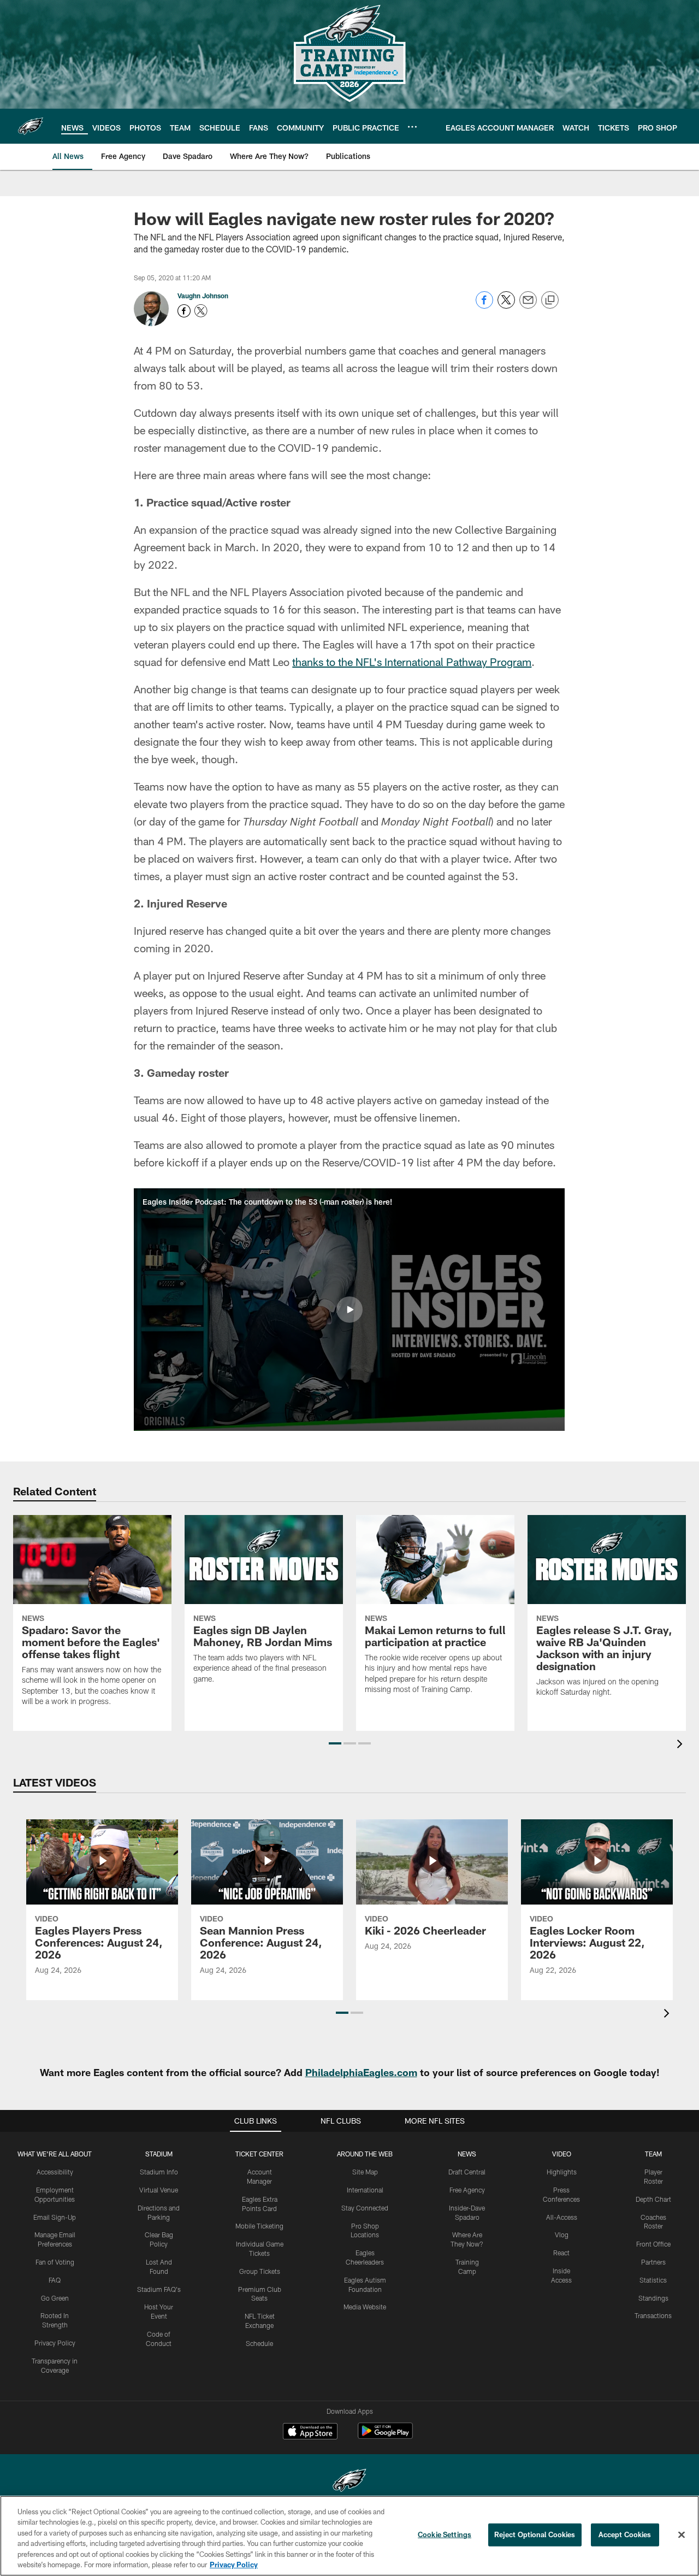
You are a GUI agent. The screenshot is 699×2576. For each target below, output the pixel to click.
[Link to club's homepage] (31, 126)
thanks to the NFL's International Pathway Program (412, 662)
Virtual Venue (159, 2190)
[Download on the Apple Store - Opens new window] (310, 2432)
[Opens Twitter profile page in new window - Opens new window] (201, 311)
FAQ (55, 2280)
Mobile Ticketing (259, 2226)
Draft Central (467, 2172)
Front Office (653, 2244)
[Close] (682, 2535)
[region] (349, 2536)
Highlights (562, 2172)
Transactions (653, 2315)
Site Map (365, 2172)
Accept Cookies (625, 2534)
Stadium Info (159, 2172)
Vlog (562, 2235)
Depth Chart (653, 2199)
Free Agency (467, 2190)
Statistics (653, 2280)
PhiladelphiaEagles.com (361, 2072)
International (365, 2190)
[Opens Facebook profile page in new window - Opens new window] (184, 311)
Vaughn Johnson (203, 296)
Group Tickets (260, 2271)
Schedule (259, 2343)
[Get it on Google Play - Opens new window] (385, 2436)
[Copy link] (550, 300)
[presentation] (682, 1745)
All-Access (562, 2217)
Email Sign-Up (55, 2217)
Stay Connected (365, 2208)
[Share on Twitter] (506, 306)
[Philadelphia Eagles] (349, 2482)
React (561, 2253)
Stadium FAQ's (159, 2289)
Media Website (365, 2307)
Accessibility (55, 2172)
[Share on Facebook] (484, 306)
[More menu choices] (412, 127)
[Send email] (528, 306)
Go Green (55, 2298)
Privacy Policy (55, 2343)
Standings (653, 2298)
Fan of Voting (55, 2262)
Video (562, 2154)
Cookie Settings (445, 2534)
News (467, 2154)
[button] (349, 1310)
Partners (653, 2262)
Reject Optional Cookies (535, 2534)
